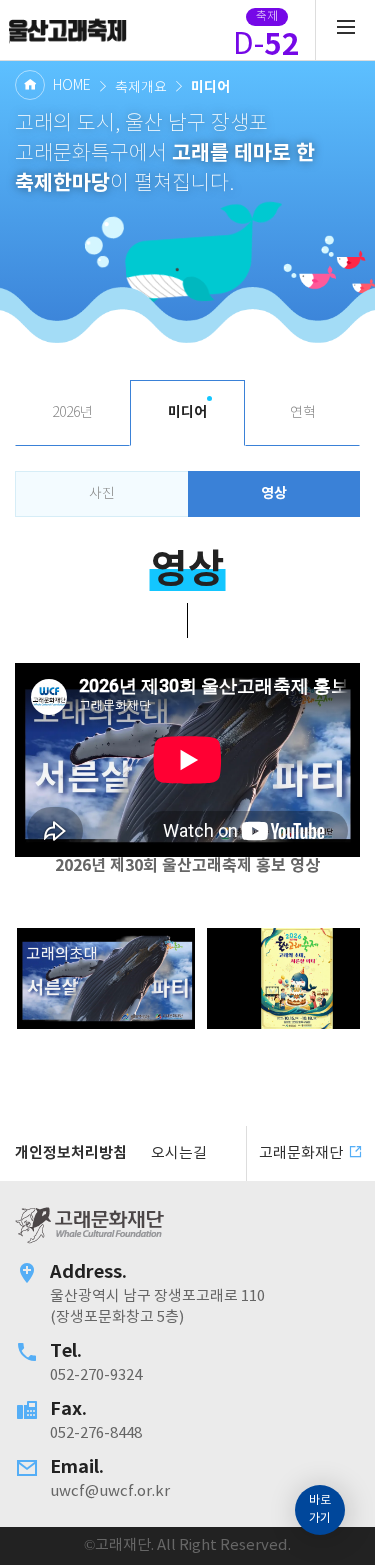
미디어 (187, 412)
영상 (274, 493)
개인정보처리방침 (71, 1153)
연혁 (303, 413)
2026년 (72, 413)
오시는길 (179, 1153)
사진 (102, 494)
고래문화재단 (67, 30)
